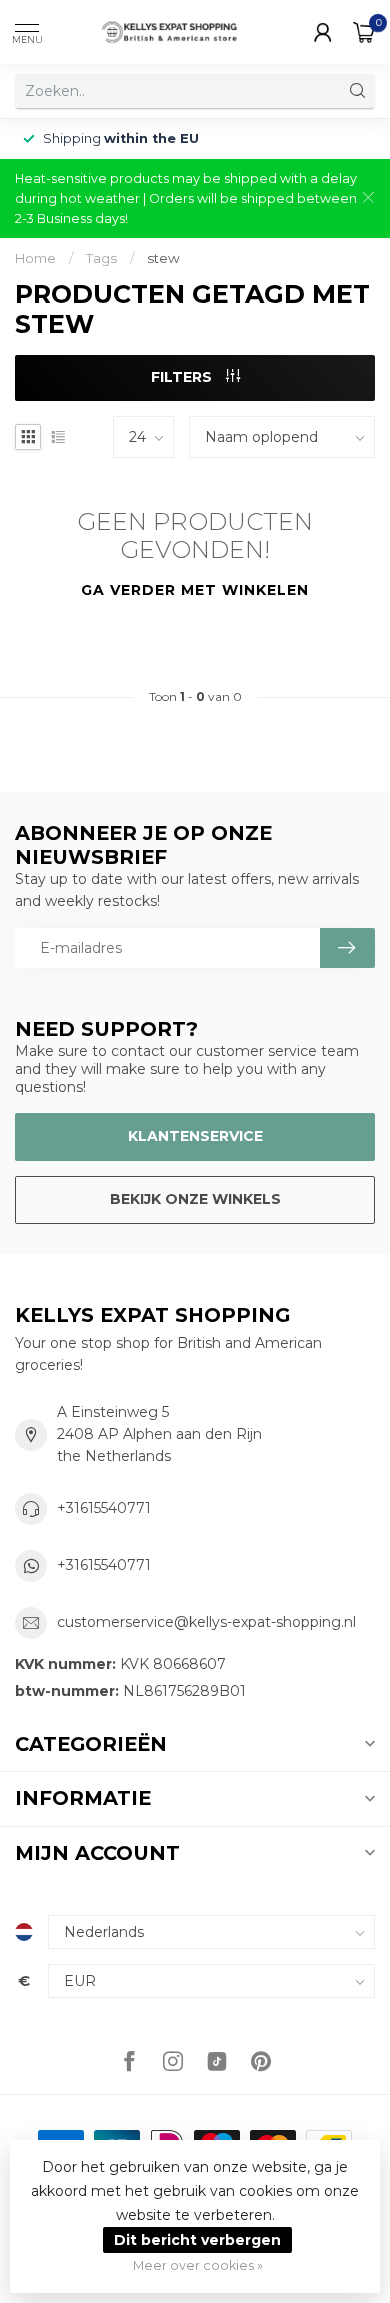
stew (163, 258)
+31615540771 (104, 1508)
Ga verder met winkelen (195, 590)
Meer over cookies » (198, 2265)
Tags (101, 258)
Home (35, 258)
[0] (364, 32)
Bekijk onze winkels (195, 1199)
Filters (183, 377)
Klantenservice (195, 1136)
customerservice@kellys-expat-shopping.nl (206, 1622)
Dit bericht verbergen (197, 2240)
